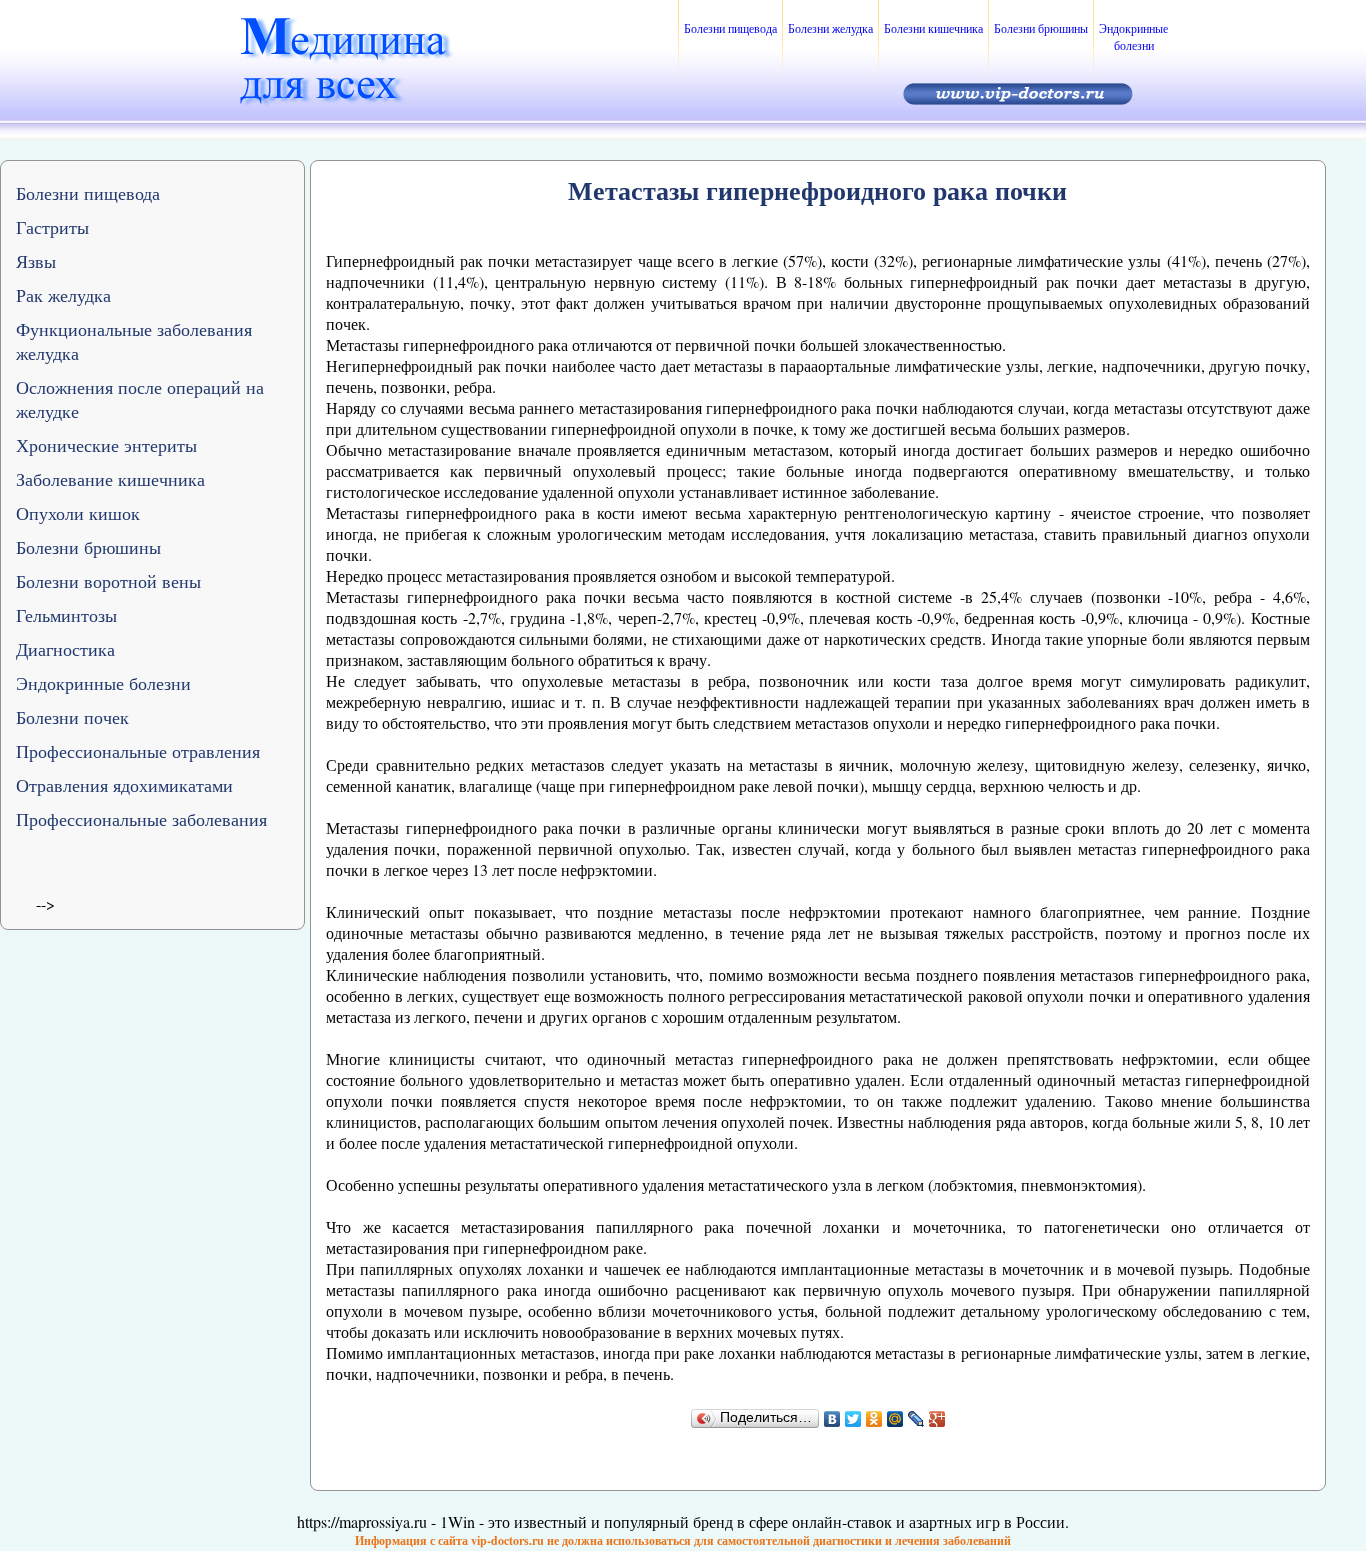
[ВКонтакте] (832, 1419)
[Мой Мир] (895, 1419)
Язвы (36, 261)
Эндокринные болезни (1133, 36)
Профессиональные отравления (138, 751)
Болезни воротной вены (108, 581)
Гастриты (52, 227)
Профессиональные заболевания (141, 819)
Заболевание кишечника (110, 479)
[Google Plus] (937, 1419)
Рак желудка (63, 295)
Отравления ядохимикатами (124, 785)
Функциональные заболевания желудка (134, 341)
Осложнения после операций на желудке (140, 399)
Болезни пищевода (730, 28)
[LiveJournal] (916, 1419)
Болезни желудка (830, 28)
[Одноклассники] (874, 1419)
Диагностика (65, 649)
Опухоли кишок (78, 513)
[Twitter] (853, 1419)
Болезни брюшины (1041, 28)
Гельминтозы (66, 615)
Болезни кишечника (933, 28)
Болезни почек (72, 717)
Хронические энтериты (106, 445)
